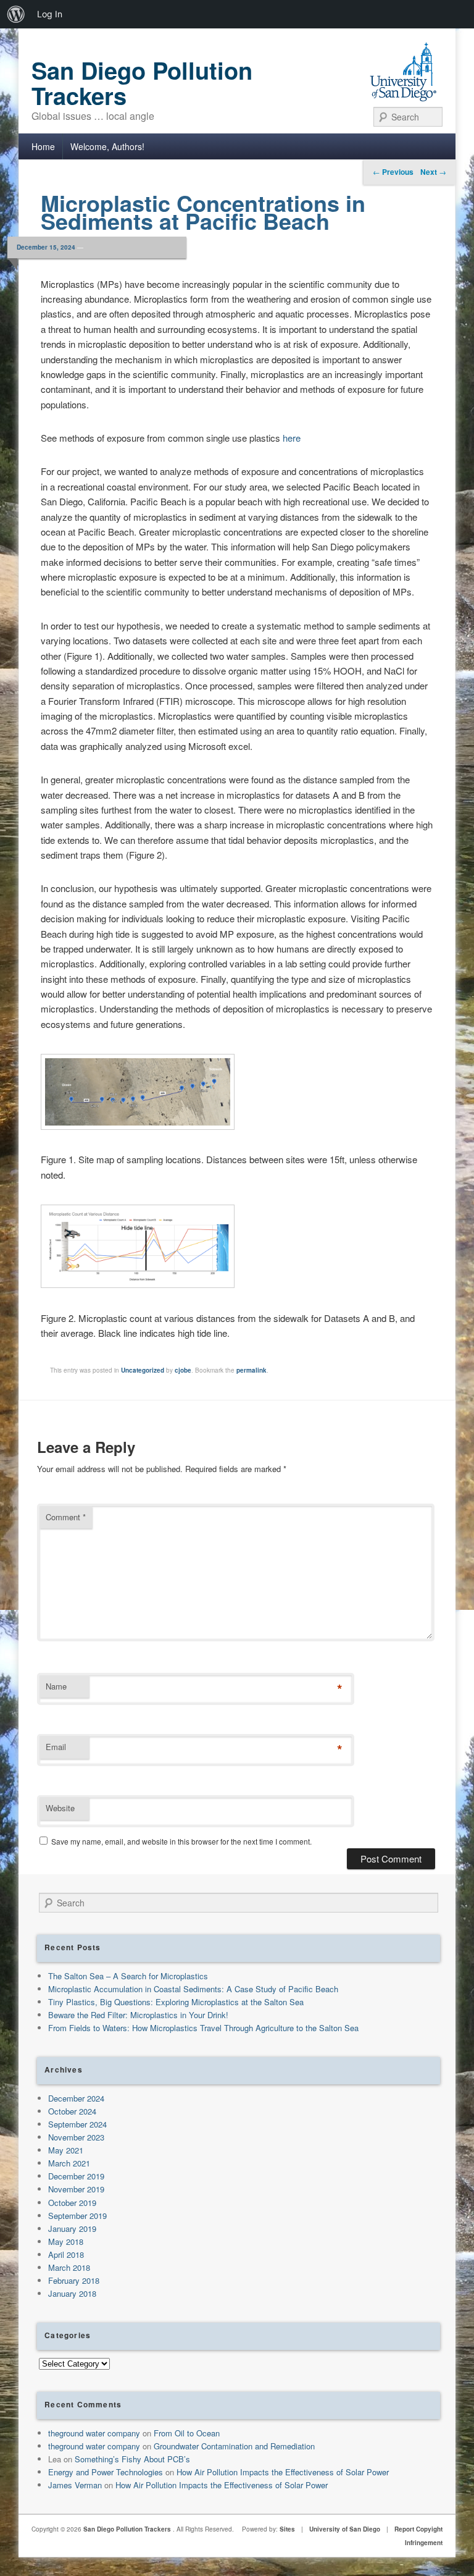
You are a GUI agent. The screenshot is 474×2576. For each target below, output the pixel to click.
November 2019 (76, 2189)
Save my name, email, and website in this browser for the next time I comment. (181, 1841)
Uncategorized (143, 1370)
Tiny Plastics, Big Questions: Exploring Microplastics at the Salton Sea (176, 2002)
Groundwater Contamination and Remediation (234, 2446)
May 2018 (66, 2241)
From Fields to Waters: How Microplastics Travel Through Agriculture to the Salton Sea (203, 2028)
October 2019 (72, 2203)
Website (60, 1808)
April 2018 (66, 2254)
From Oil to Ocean (187, 2433)
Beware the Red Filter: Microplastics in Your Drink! (138, 2015)
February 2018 (74, 2280)
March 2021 (69, 2163)
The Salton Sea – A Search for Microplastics (128, 1976)
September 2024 (77, 2124)
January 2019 (72, 2229)
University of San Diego (345, 2529)
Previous (393, 172)
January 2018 (72, 2293)
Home (43, 146)
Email (56, 1747)
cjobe (183, 1370)
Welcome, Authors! (107, 146)
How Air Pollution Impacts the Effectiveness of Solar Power (283, 2472)
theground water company (94, 2433)
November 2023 (76, 2137)
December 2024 (76, 2098)
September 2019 (77, 2216)
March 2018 (69, 2267)
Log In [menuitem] (50, 14)
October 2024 (72, 2111)
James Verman (75, 2485)
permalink (252, 1370)
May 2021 (66, 2150)
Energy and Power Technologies (106, 2472)
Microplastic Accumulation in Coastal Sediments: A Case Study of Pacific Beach (193, 1989)
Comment (66, 1517)
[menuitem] (16, 14)
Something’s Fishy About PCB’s (132, 2459)
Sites (287, 2529)
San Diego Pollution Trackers (142, 83)
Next (433, 172)
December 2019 (76, 2176)
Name (56, 1686)
